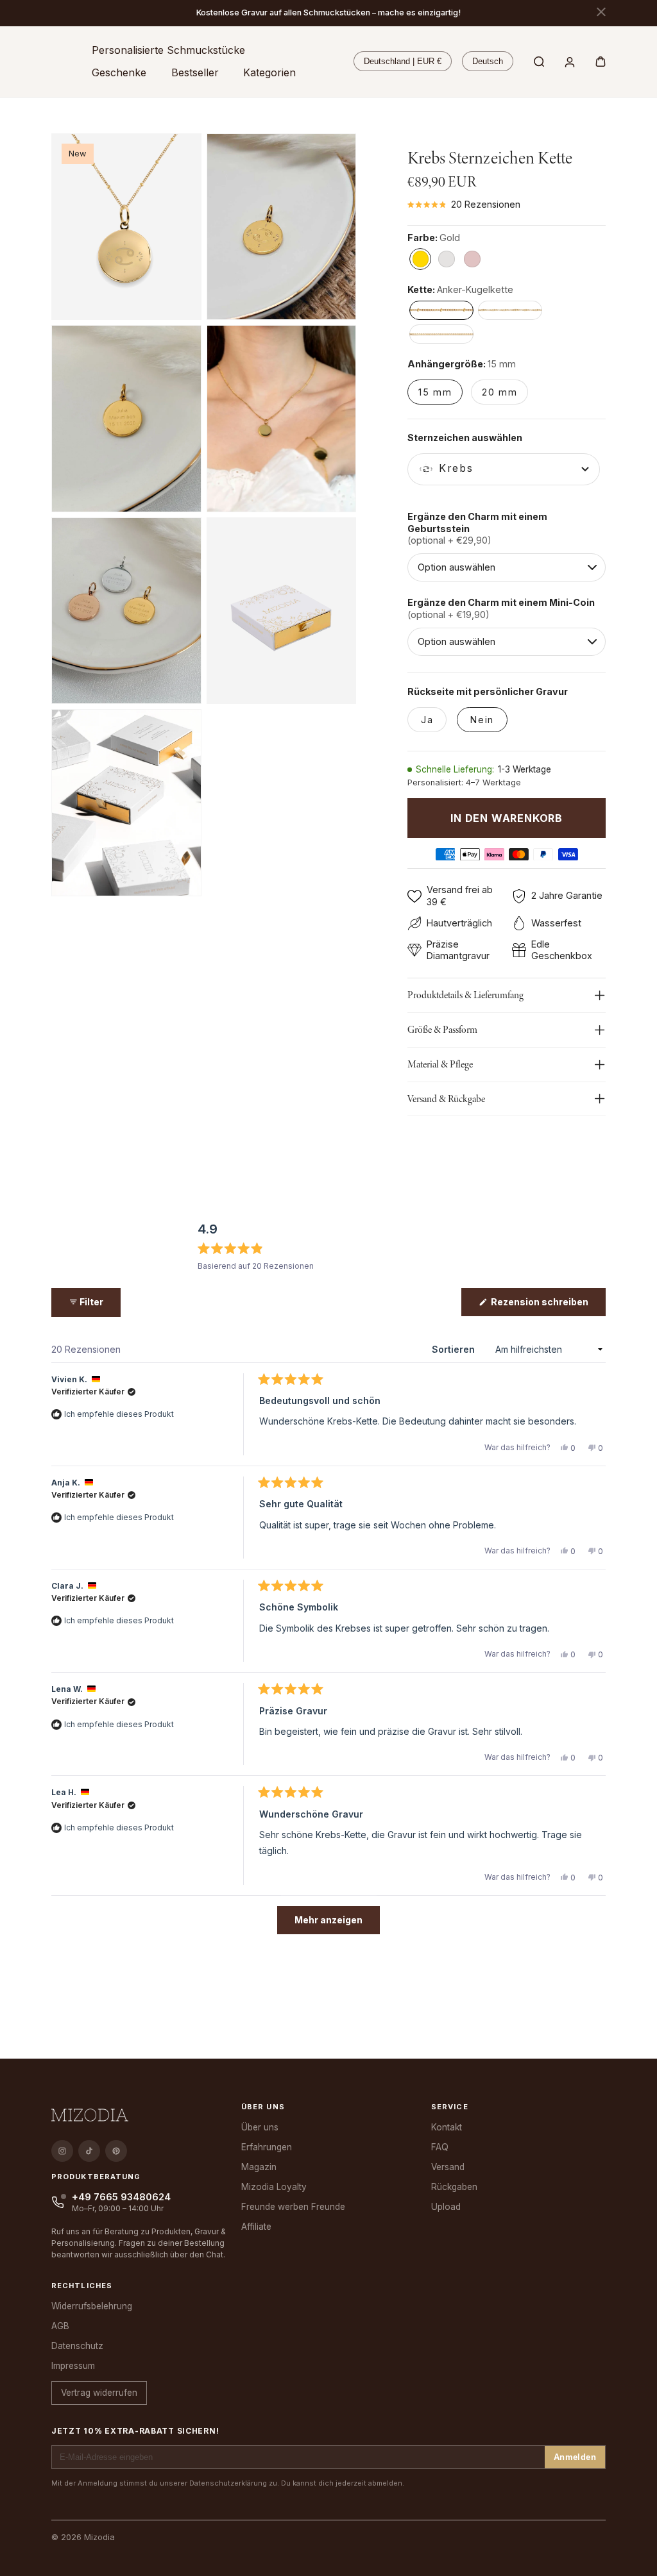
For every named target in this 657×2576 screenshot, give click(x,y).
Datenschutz (77, 2346)
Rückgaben (454, 2187)
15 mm (435, 392)
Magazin (259, 2167)
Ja (427, 720)
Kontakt (447, 2127)
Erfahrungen (267, 2147)
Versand (448, 2167)
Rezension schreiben (547, 1306)
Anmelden (575, 2457)
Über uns (260, 2127)
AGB (60, 2326)
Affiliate (256, 2227)
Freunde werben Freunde (293, 2207)
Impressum (73, 2366)
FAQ (440, 2147)
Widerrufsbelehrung (92, 2306)
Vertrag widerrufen (99, 2393)
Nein (482, 720)
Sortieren (455, 1349)
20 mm (499, 392)
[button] (168, 50)
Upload (446, 2207)
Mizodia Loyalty (274, 2187)
